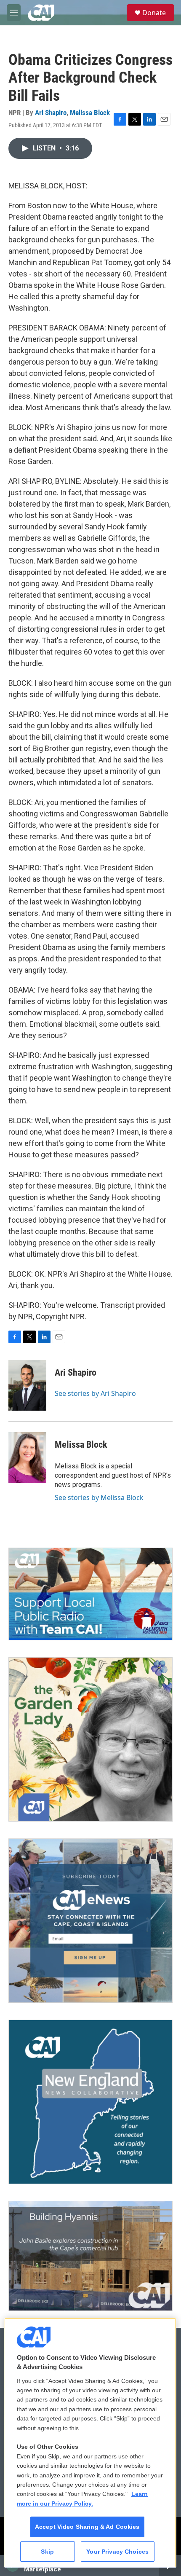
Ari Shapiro (51, 113)
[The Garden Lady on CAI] (90, 1739)
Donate (154, 13)
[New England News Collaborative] (90, 2102)
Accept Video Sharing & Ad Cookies (87, 2527)
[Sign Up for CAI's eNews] (90, 1921)
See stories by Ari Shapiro (95, 1393)
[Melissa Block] (27, 1457)
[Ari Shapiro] (27, 1385)
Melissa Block (90, 113)
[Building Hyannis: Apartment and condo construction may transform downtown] (90, 2256)
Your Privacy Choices (117, 2552)
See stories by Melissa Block (99, 1497)
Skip (47, 2552)
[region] (90, 2443)
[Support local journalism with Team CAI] (90, 1594)
